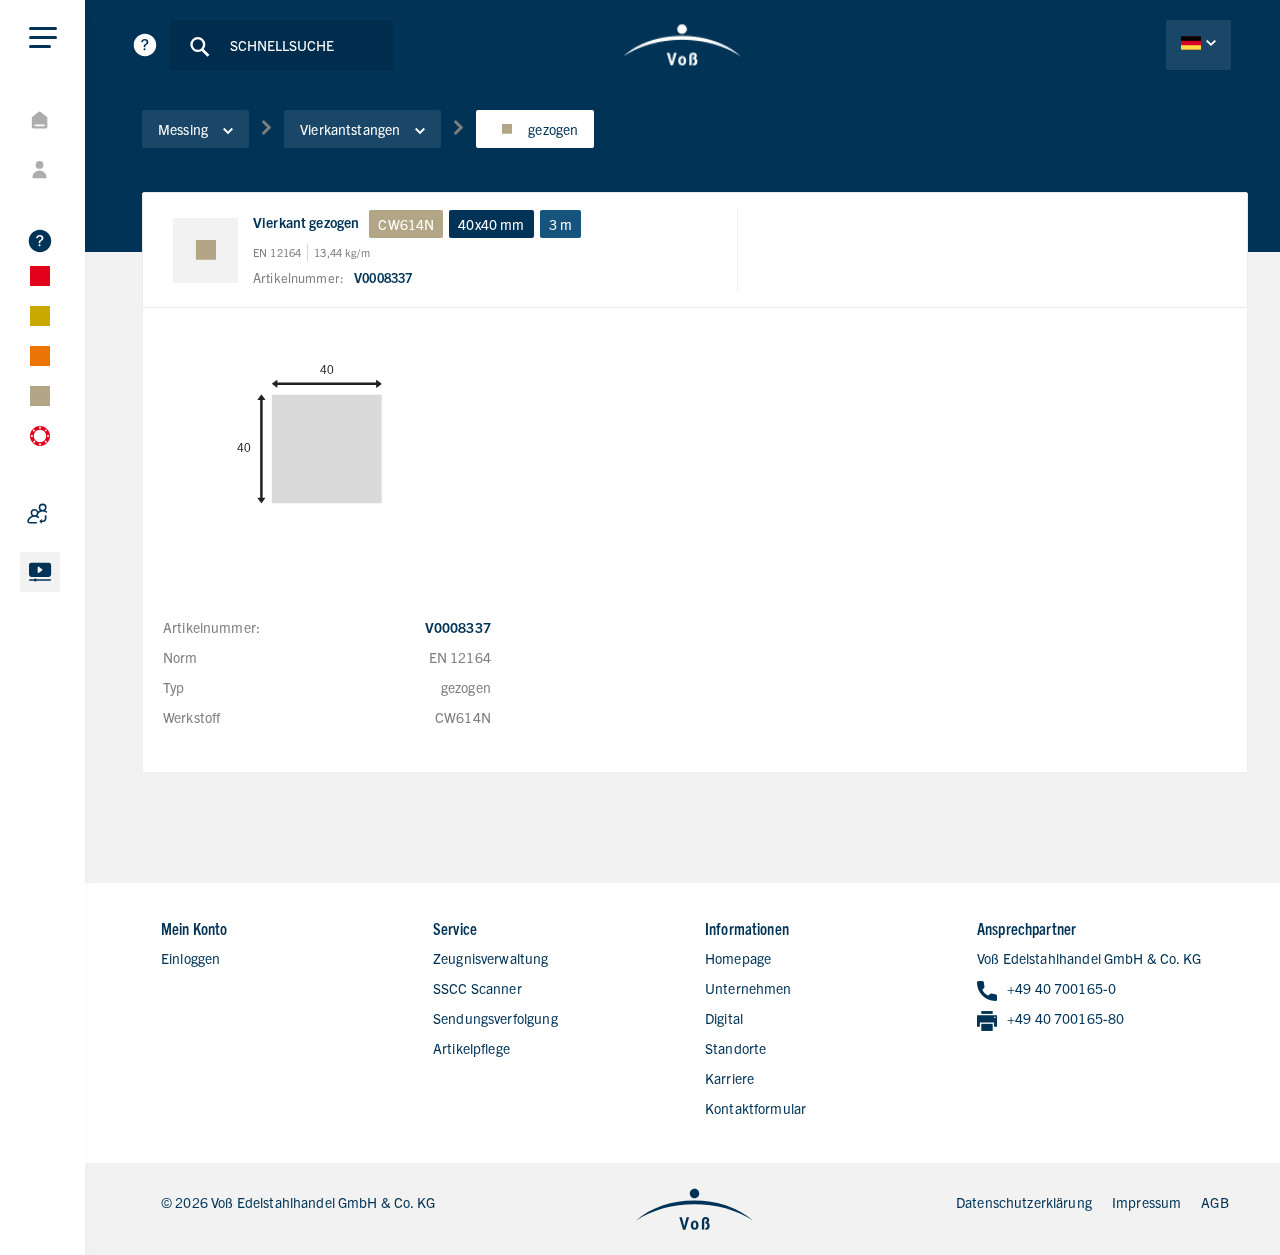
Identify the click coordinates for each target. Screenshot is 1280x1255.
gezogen (553, 129)
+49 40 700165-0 (1061, 988)
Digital (724, 1018)
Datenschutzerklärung (1024, 1202)
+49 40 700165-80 (1065, 1018)
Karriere (729, 1078)
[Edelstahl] (90, 276)
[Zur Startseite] (682, 45)
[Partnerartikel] (90, 514)
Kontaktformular (755, 1108)
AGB (1214, 1202)
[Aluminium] (90, 316)
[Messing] (90, 396)
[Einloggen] (90, 170)
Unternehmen (748, 988)
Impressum (1146, 1202)
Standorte (735, 1048)
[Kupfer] (90, 356)
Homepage (738, 958)
